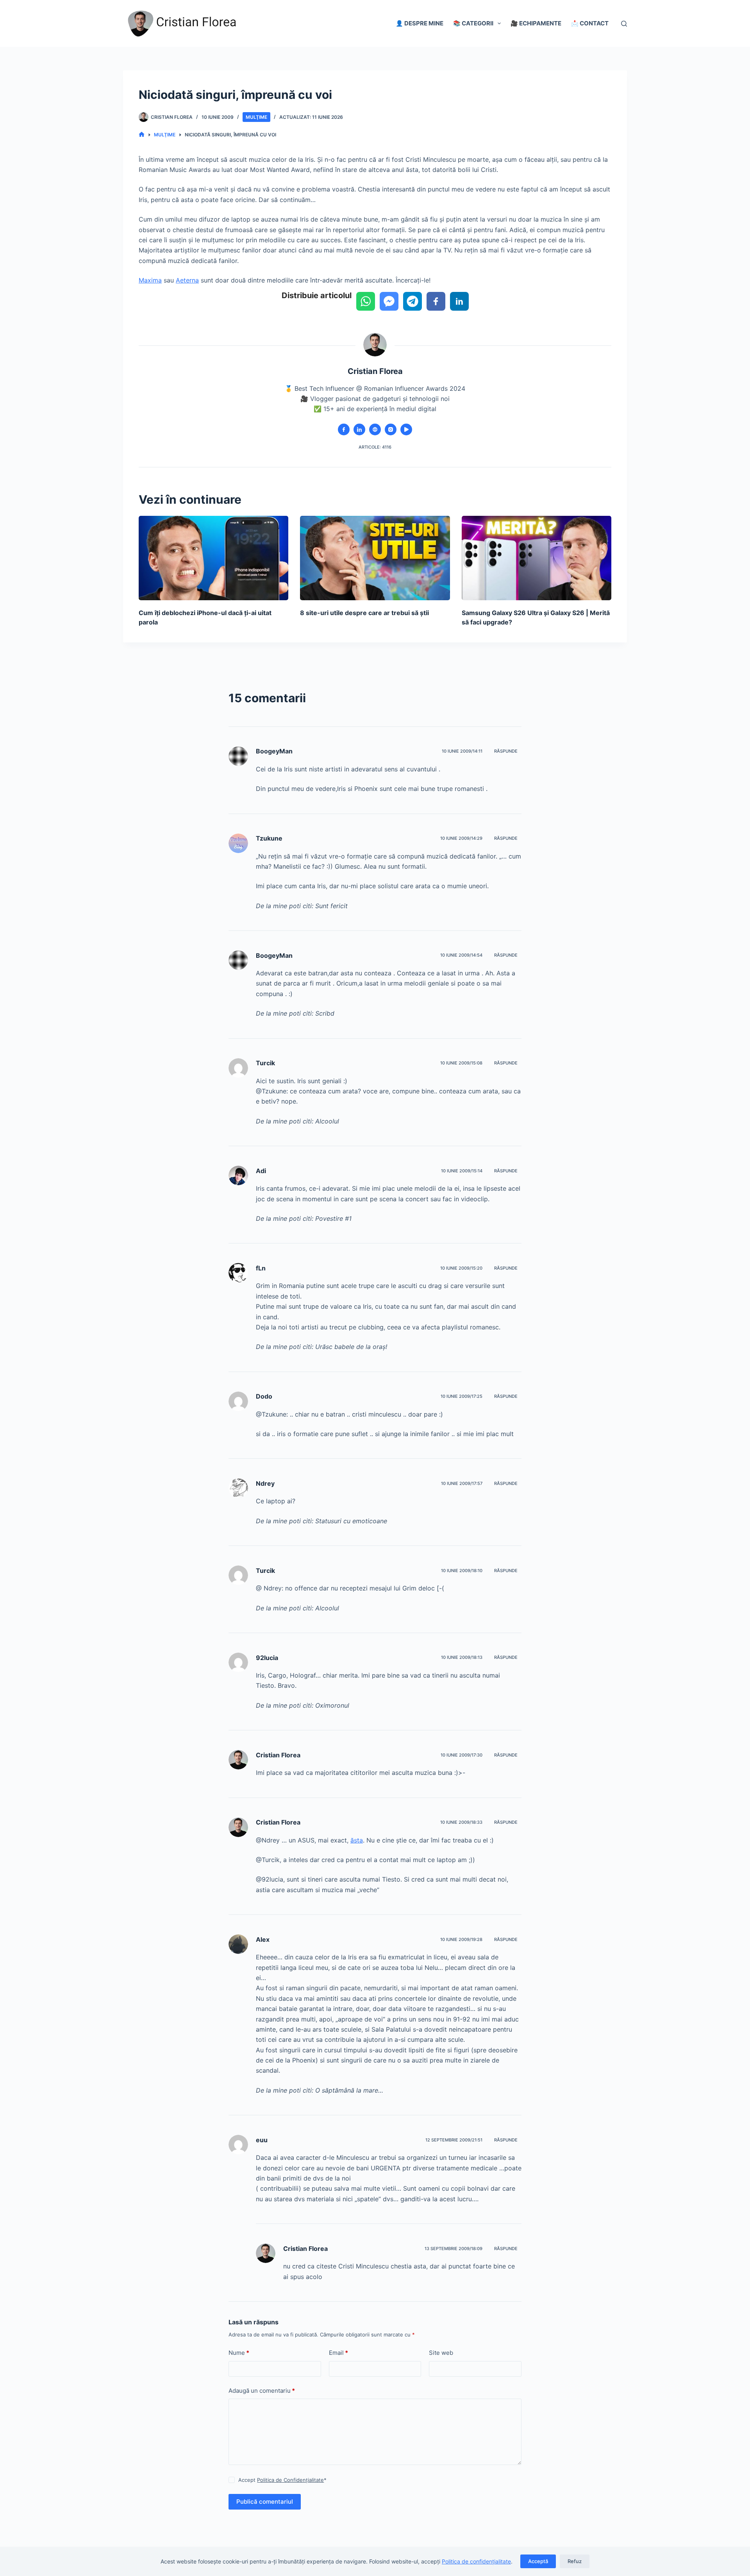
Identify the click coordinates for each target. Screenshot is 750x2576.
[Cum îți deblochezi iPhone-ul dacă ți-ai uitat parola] (213, 558)
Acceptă (538, 2561)
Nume (239, 2353)
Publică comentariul (265, 2502)
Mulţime (256, 117)
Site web (441, 2353)
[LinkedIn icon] (359, 429)
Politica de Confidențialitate (290, 2480)
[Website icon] (375, 429)
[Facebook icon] (344, 429)
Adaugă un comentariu (262, 2391)
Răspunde (506, 751)
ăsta (357, 1840)
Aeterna (187, 280)
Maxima (150, 280)
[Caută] (624, 24)
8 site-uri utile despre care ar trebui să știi (364, 613)
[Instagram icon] (391, 429)
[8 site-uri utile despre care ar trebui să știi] (375, 558)
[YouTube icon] (406, 429)
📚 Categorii (473, 23)
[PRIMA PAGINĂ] (142, 135)
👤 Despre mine (420, 23)
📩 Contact (590, 23)
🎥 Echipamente (536, 23)
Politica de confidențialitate (476, 2561)
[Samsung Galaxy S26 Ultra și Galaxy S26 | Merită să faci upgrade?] (537, 558)
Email (338, 2353)
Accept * (282, 2480)
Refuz (575, 2561)
